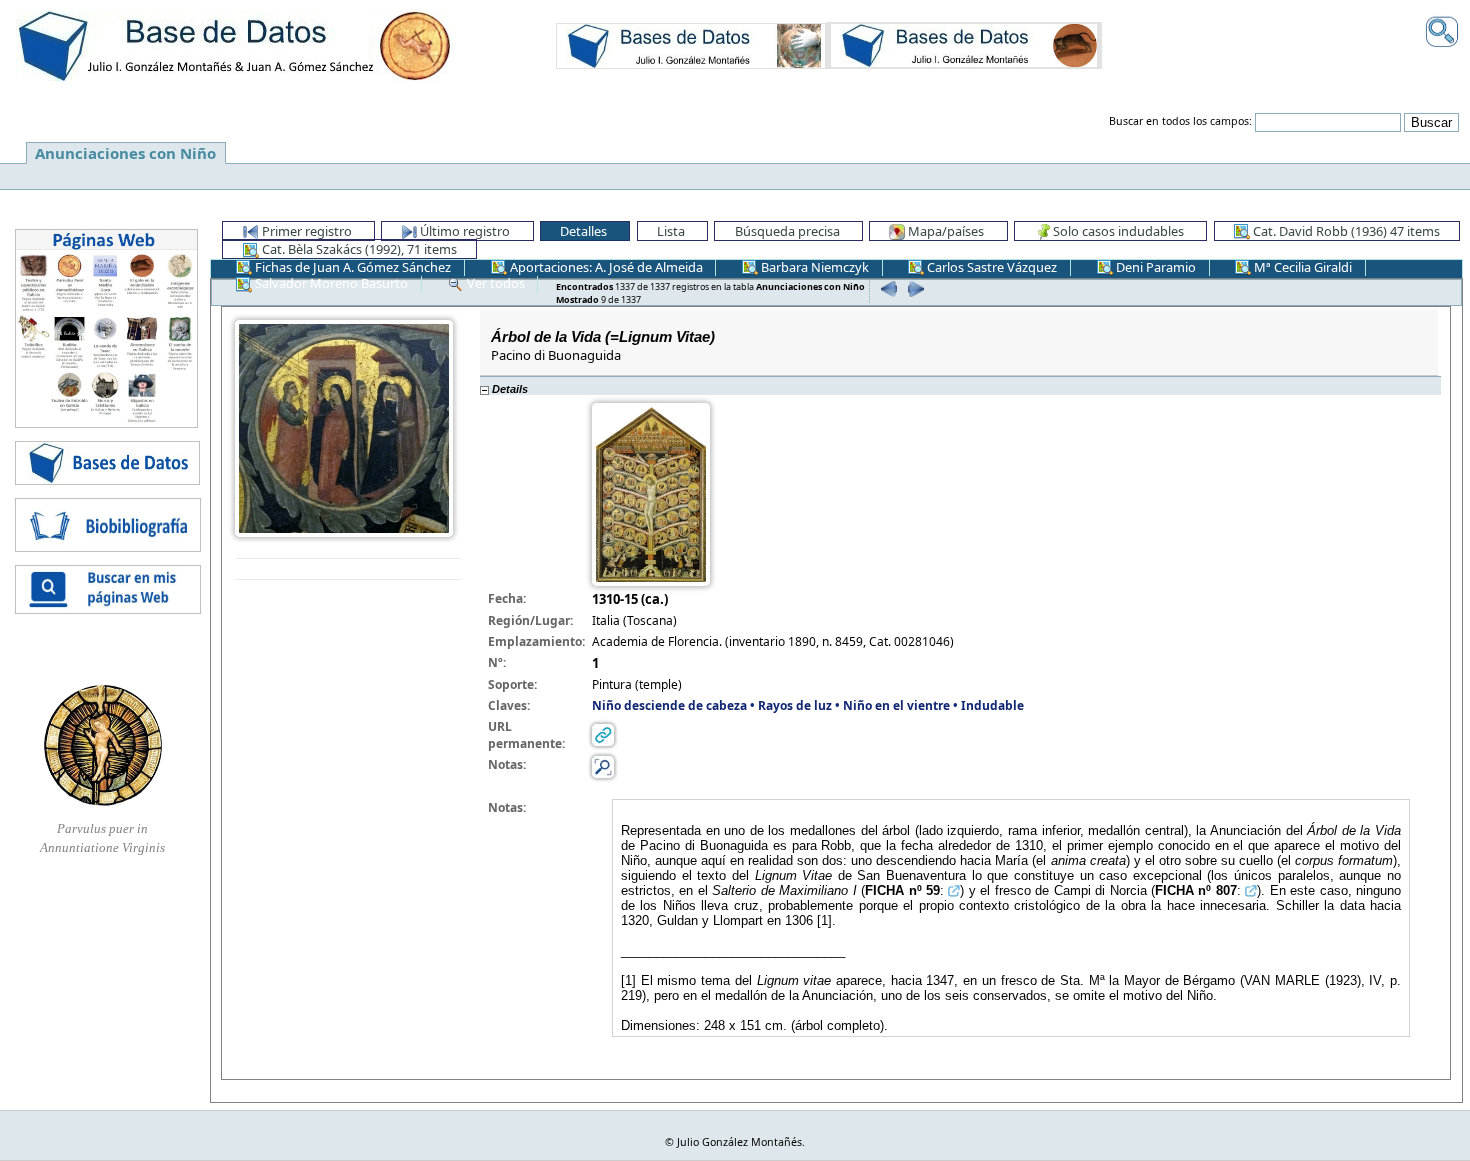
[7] (886, 288)
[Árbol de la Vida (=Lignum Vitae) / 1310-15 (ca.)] (344, 426)
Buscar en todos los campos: (1180, 121)
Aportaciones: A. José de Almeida (605, 267)
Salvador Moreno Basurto (330, 283)
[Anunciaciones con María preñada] (691, 45)
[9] (912, 288)
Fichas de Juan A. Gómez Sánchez (351, 267)
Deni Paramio (1154, 267)
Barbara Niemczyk (813, 267)
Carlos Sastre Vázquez (990, 267)
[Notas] (603, 766)
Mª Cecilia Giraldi (1301, 267)
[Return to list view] (348, 569)
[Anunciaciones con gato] (964, 45)
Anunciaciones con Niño (125, 153)
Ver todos (494, 283)
